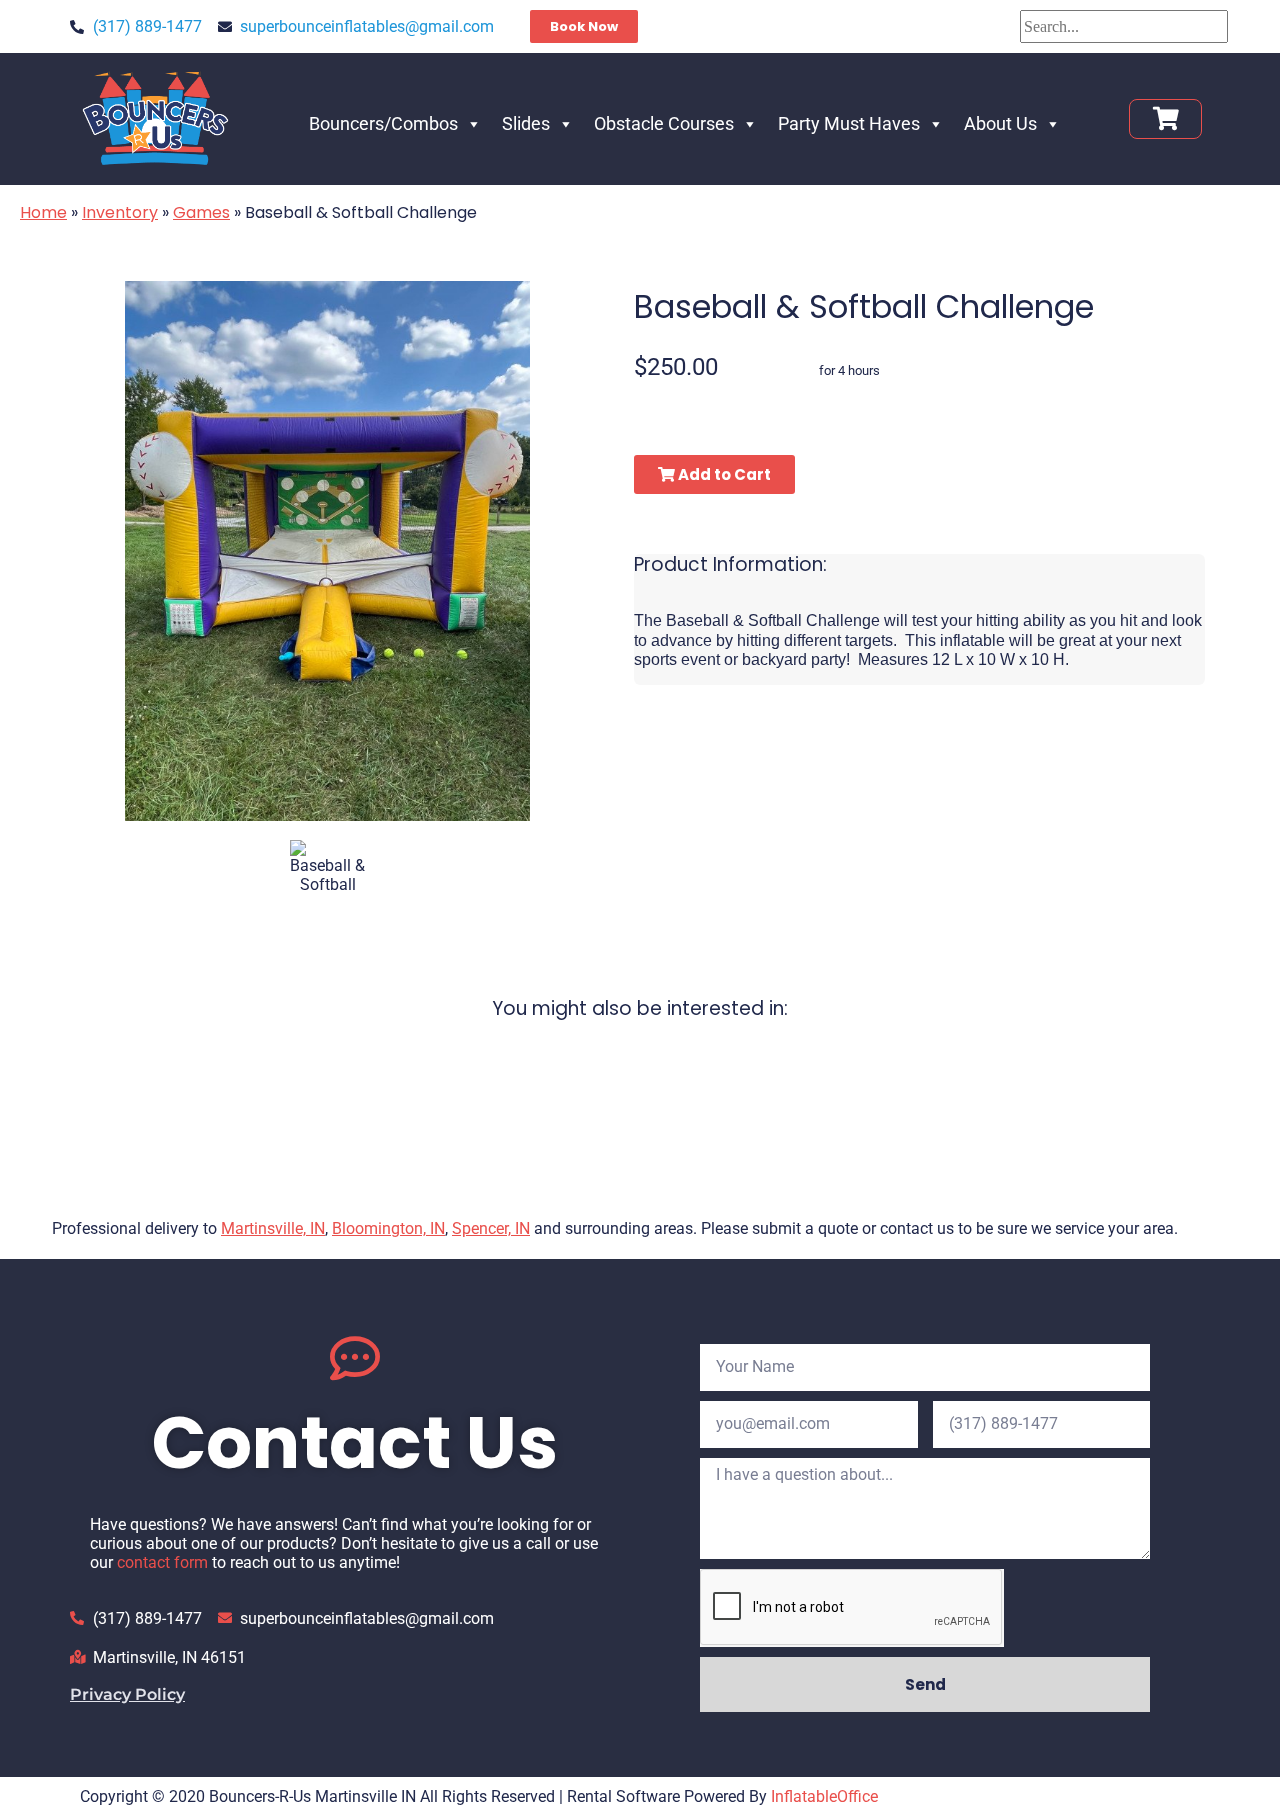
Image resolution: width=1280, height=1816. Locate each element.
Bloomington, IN (388, 1228)
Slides (526, 123)
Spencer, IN (491, 1228)
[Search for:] (1124, 26)
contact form (162, 1562)
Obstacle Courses (664, 123)
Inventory (120, 212)
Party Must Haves (849, 123)
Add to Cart (723, 474)
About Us (1000, 123)
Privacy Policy (127, 1694)
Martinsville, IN (273, 1228)
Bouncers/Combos (383, 123)
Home (43, 212)
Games (201, 212)
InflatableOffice (824, 1796)
